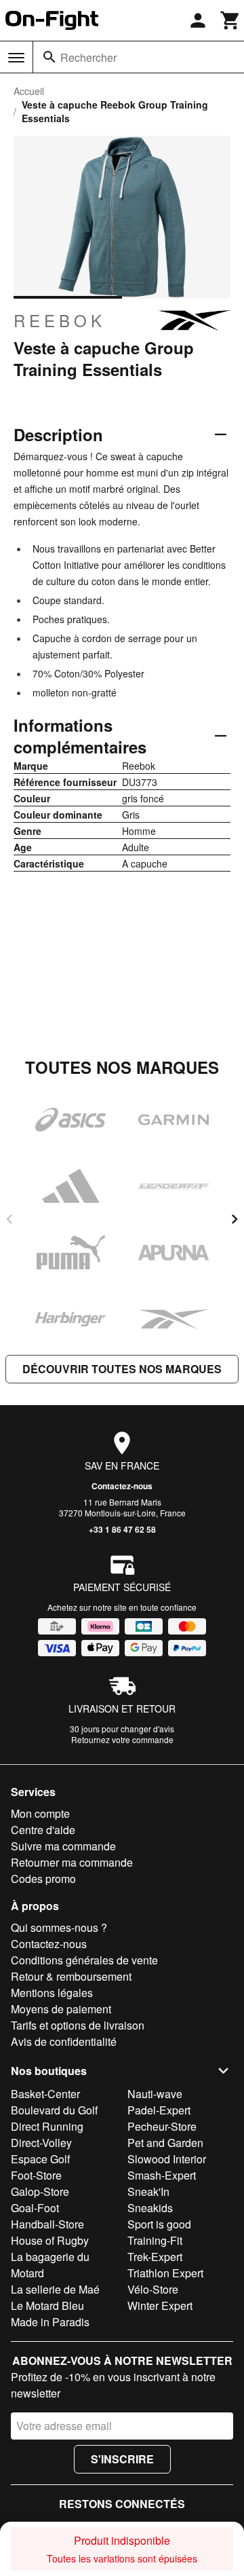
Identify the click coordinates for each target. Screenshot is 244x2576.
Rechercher (88, 57)
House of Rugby (50, 2240)
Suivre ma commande (63, 1846)
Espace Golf (40, 2159)
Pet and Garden (165, 2143)
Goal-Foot (35, 2208)
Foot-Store (36, 2175)
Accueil (29, 91)
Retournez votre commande (122, 1739)
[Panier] (230, 20)
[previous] (9, 1219)
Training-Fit (155, 2240)
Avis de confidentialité (64, 2041)
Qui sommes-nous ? (59, 1927)
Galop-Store (40, 2191)
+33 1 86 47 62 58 (122, 1529)
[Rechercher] (49, 57)
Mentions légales (52, 1993)
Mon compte (40, 1813)
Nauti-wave (155, 2094)
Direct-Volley (41, 2143)
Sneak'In (148, 2191)
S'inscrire (122, 2459)
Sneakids (150, 2208)
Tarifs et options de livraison (78, 2025)
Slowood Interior (167, 2159)
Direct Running (47, 2126)
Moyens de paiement (61, 2009)
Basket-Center (45, 2094)
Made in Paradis (50, 2322)
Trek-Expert (155, 2257)
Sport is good (159, 2224)
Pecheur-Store (162, 2126)
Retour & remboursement (71, 1976)
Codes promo (43, 1879)
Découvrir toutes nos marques (122, 1369)
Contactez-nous (122, 1486)
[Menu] (16, 58)
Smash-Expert (162, 2175)
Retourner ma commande (72, 1862)
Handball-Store (47, 2224)
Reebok (60, 320)
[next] (235, 1219)
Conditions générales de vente (84, 1960)
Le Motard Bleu (47, 2306)
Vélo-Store (153, 2289)
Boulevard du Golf (54, 2110)
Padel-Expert (159, 2110)
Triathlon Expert (165, 2273)
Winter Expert (160, 2306)
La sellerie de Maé (55, 2289)
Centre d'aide (43, 1830)
